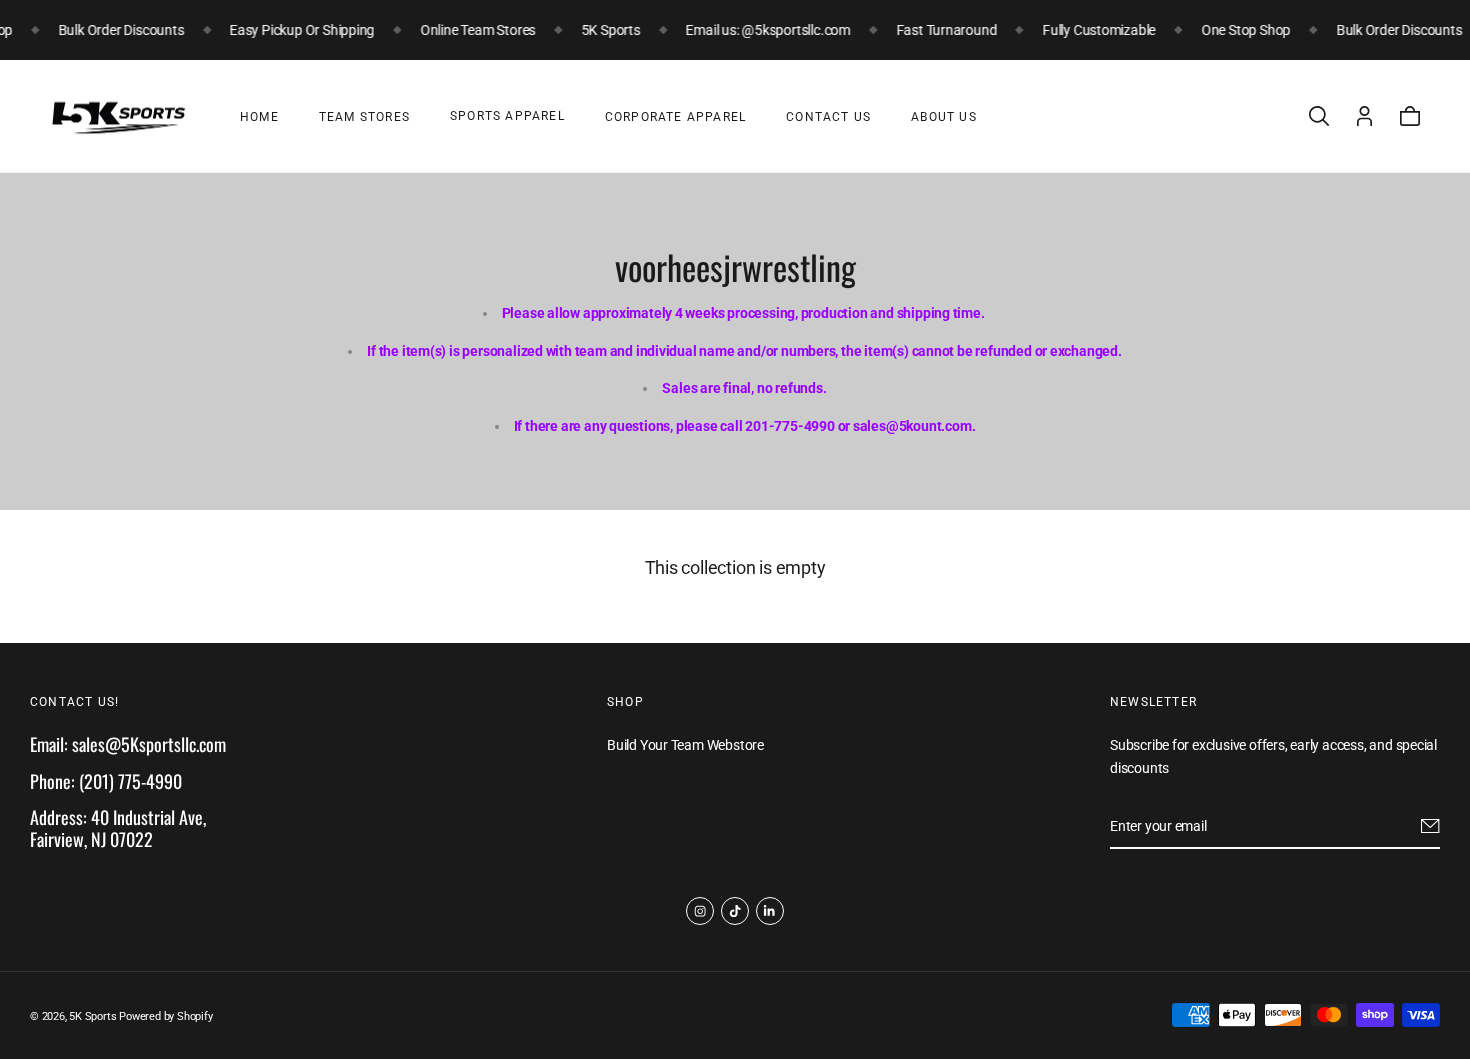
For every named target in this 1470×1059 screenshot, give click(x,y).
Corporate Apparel (675, 117)
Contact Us (828, 117)
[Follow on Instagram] (700, 911)
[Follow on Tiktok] (735, 911)
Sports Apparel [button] (507, 116)
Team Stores (364, 117)
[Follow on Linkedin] (770, 911)
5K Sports (92, 1016)
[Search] (1319, 116)
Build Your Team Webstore (685, 746)
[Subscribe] (1430, 827)
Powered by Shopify (165, 1016)
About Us (944, 117)
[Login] (1364, 116)
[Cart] (1410, 116)
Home (259, 117)
